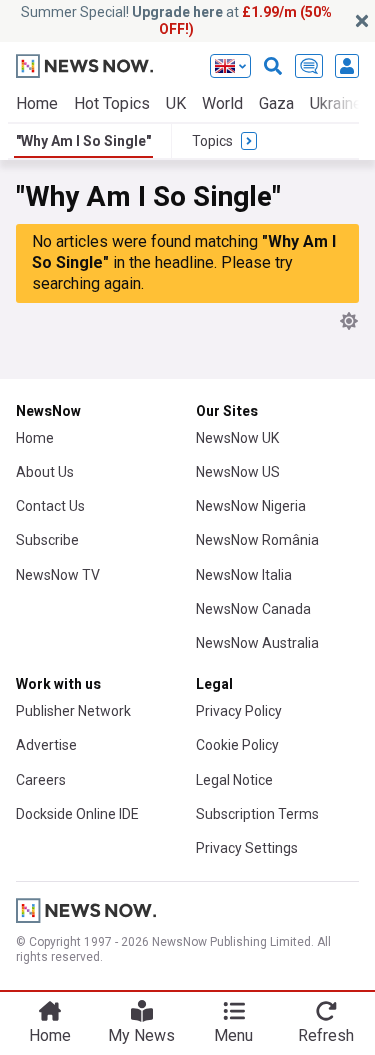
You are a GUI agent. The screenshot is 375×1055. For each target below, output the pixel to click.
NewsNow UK (237, 438)
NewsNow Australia (257, 643)
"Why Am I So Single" (83, 141)
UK (176, 103)
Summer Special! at (176, 20)
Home (37, 103)
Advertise (46, 745)
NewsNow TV (58, 575)
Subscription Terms (257, 814)
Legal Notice (234, 780)
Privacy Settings (247, 848)
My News (141, 1035)
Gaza (276, 103)
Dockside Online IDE (77, 814)
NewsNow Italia (244, 575)
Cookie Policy (237, 745)
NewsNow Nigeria (251, 506)
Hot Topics (112, 103)
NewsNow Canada (253, 609)
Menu (233, 1035)
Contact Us (50, 506)
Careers (41, 780)
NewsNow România (257, 540)
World (222, 103)
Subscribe (47, 540)
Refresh (326, 1035)
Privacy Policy (239, 711)
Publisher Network (73, 711)
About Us (45, 472)
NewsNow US (238, 472)
